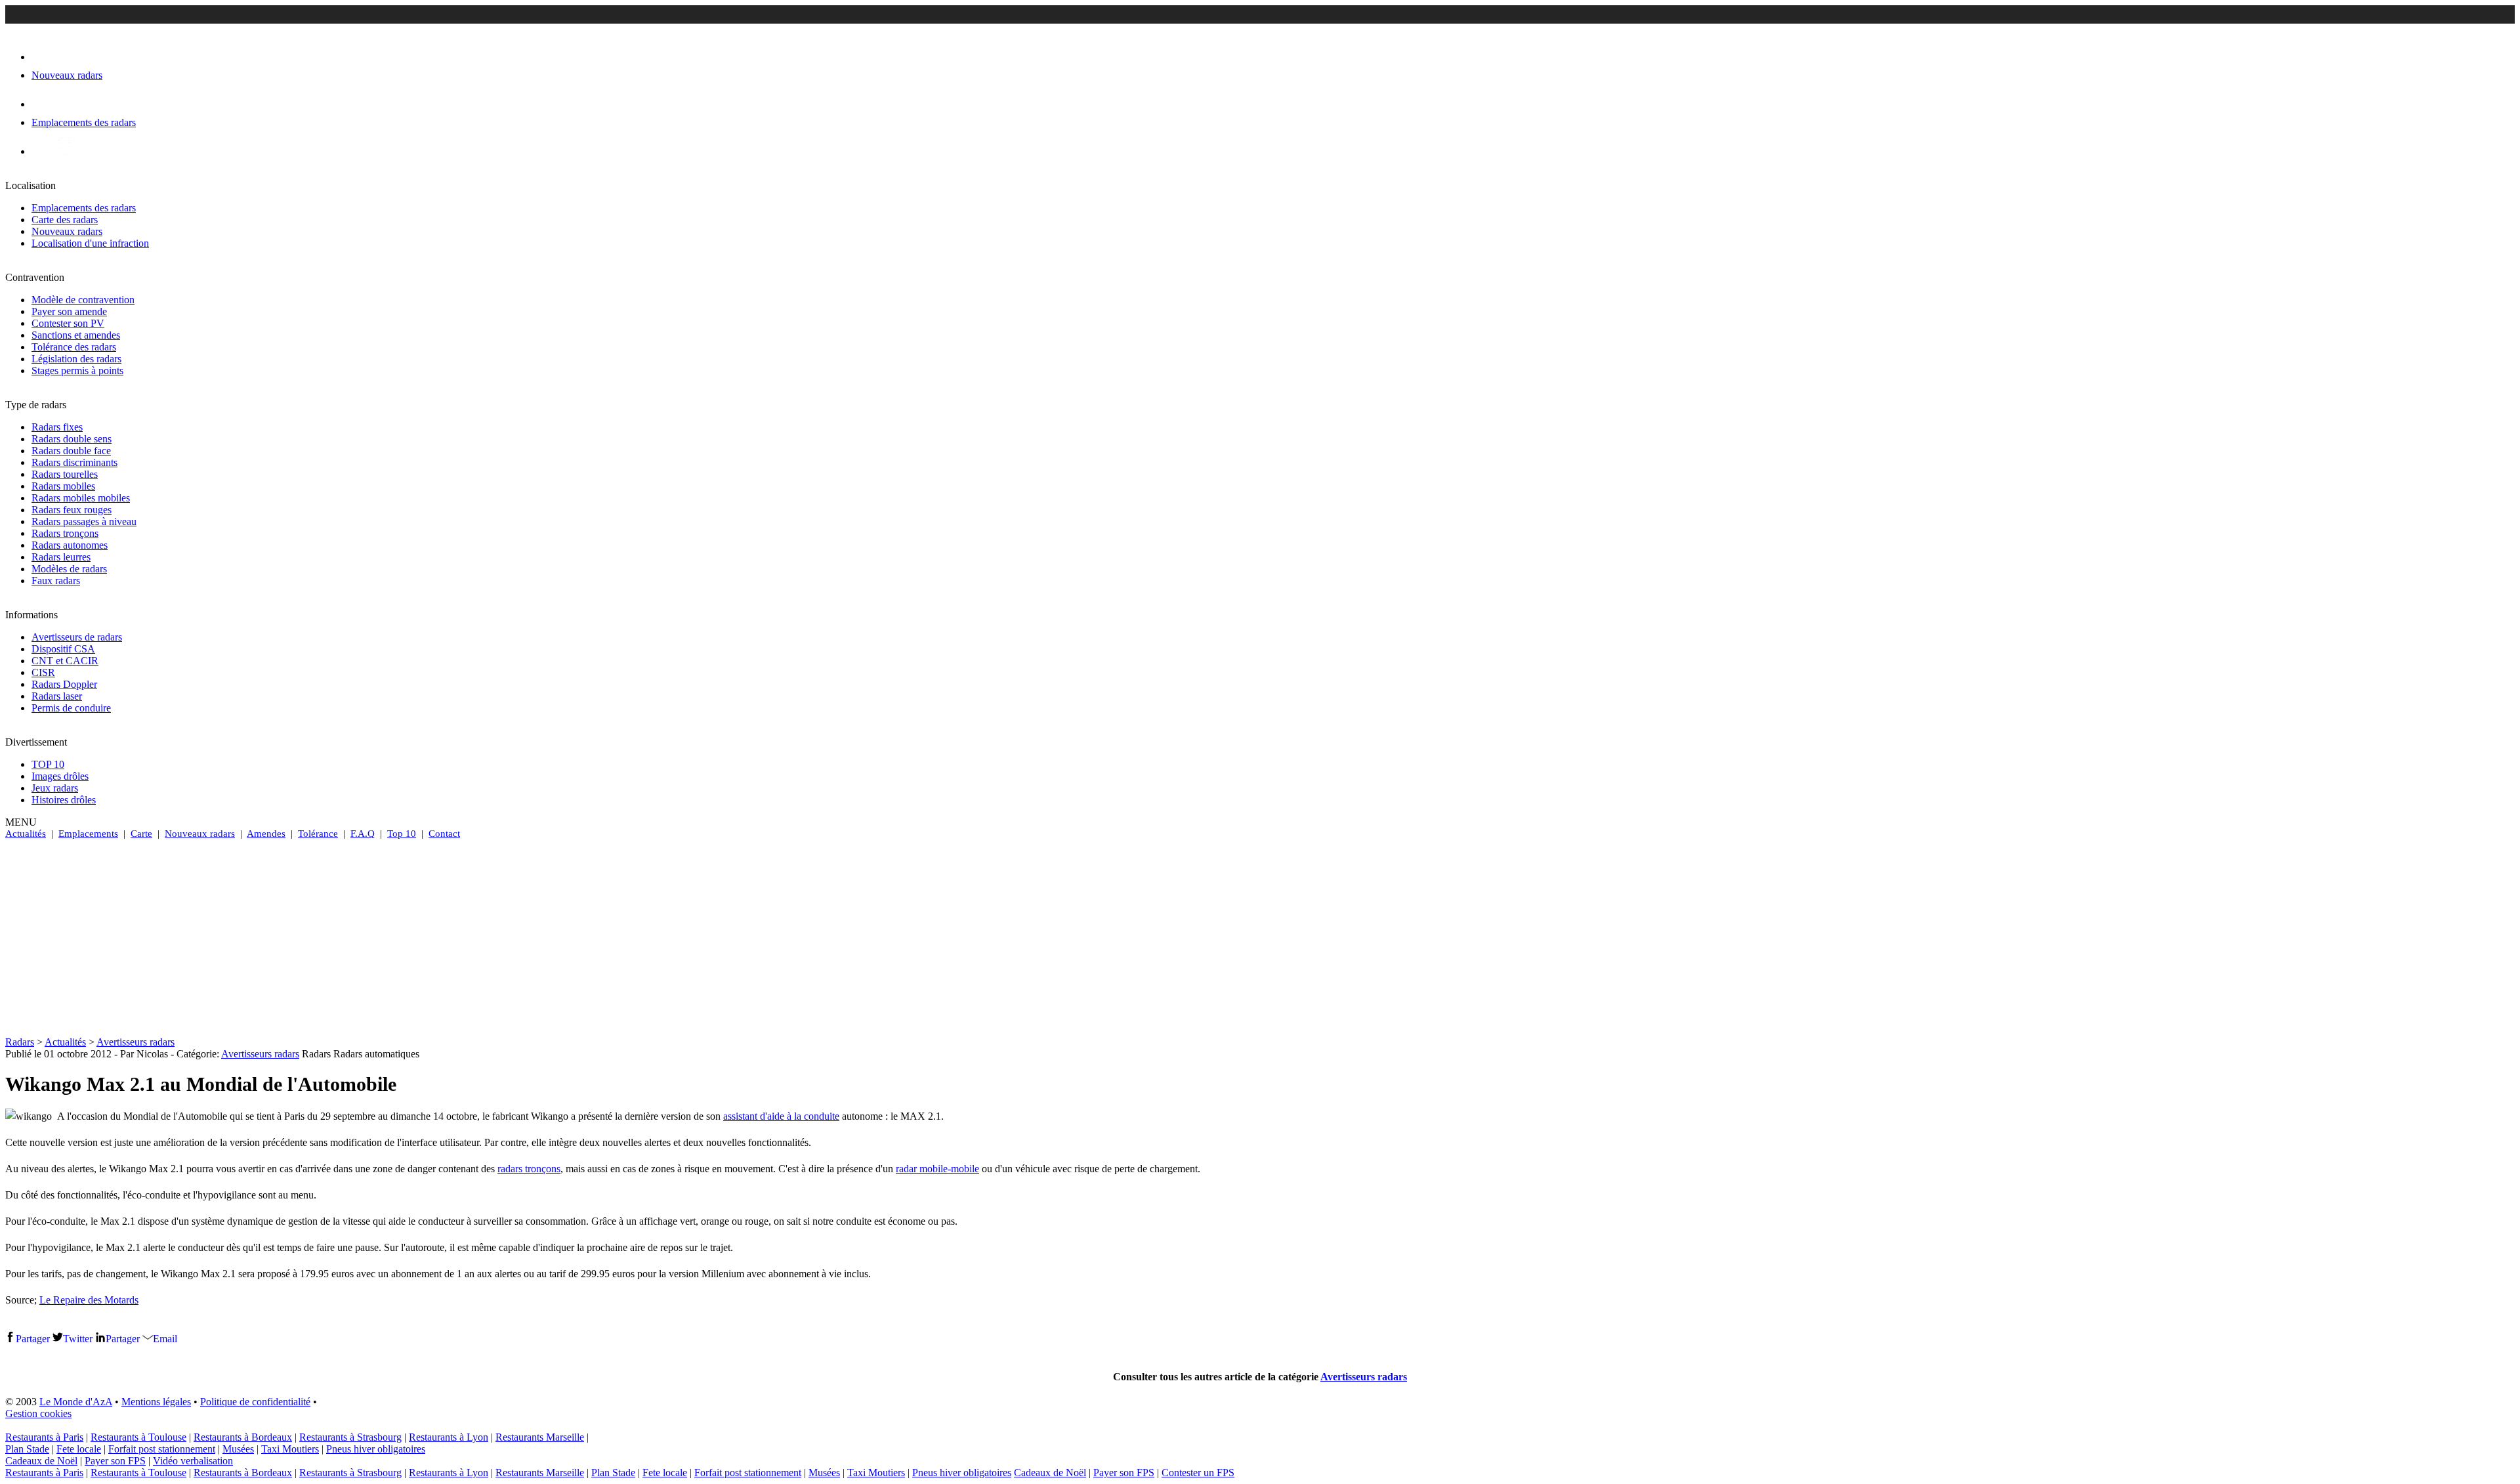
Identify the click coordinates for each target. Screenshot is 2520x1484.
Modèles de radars (69, 569)
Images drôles (60, 776)
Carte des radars (65, 220)
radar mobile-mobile (937, 1169)
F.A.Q (363, 834)
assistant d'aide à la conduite (781, 1116)
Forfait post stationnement (162, 1449)
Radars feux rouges (72, 510)
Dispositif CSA (63, 649)
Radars (20, 1042)
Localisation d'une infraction (90, 243)
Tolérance (318, 834)
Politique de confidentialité (255, 1402)
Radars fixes (57, 427)
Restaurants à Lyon (449, 1437)
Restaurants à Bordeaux (243, 1437)
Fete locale (79, 1449)
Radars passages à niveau (84, 521)
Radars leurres (61, 557)
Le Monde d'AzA (76, 1402)
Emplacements (88, 834)
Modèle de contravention (83, 300)
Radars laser (57, 696)
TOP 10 (48, 764)
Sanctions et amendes (76, 335)
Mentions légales (156, 1402)
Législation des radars (76, 359)
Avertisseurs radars (136, 1042)
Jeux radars (55, 788)
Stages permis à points (77, 371)
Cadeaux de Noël (41, 1461)
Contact (444, 834)
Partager (33, 1339)
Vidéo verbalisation (193, 1461)
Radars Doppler (64, 684)
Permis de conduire (71, 708)
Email (165, 1339)
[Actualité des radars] (64, 151)
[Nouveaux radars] (43, 57)
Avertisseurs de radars (77, 637)
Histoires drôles (64, 800)
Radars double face (71, 451)
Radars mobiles (63, 486)
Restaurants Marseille (540, 1437)
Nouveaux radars (67, 231)
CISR (43, 672)
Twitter (78, 1339)
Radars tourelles (65, 474)
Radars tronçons (65, 533)
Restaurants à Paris (44, 1437)
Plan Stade (27, 1449)
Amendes (266, 834)
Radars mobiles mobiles (81, 498)
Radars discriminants (74, 462)
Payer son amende (69, 311)
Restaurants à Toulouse (138, 1437)
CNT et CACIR (65, 661)
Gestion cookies (38, 1413)
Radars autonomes (70, 545)
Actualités (26, 834)
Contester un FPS (1198, 1473)
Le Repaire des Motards (89, 1300)
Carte (141, 834)
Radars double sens (72, 439)
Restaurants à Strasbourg (350, 1437)
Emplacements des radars (84, 208)
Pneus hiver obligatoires (376, 1449)
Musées (238, 1449)
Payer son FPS (115, 1461)
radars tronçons (529, 1169)
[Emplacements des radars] (42, 104)
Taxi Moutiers (290, 1449)
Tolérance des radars (74, 347)
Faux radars (56, 581)
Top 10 (402, 834)
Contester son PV (68, 323)
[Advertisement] (1260, 938)
